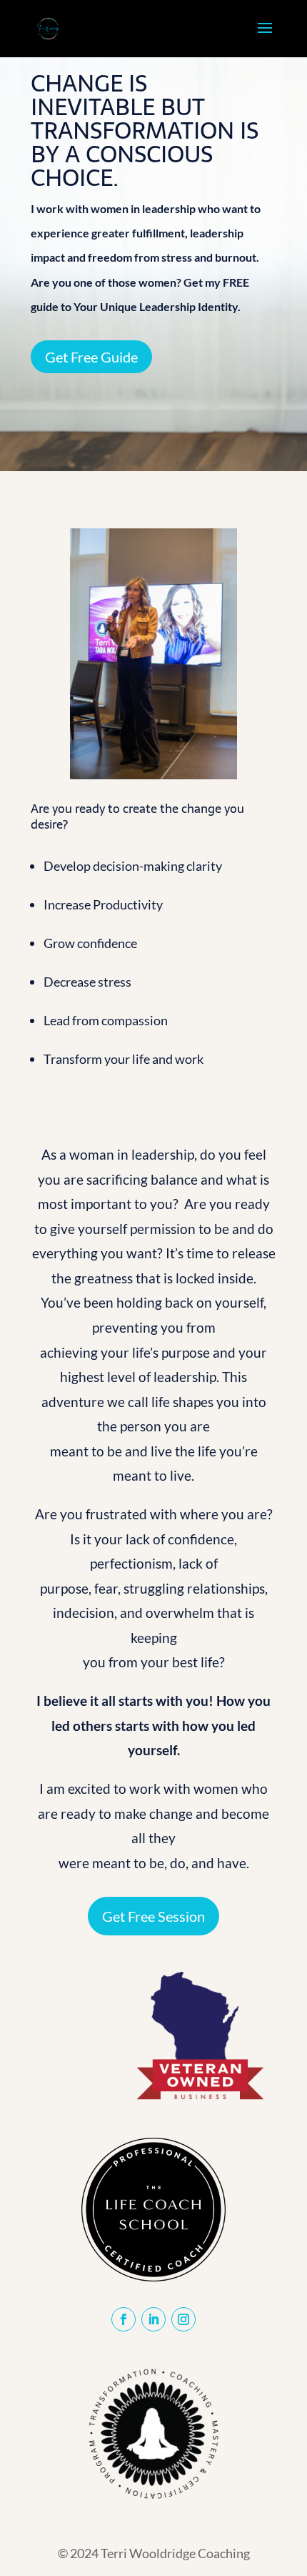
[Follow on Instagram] (183, 2319)
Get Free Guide (91, 357)
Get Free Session (153, 1916)
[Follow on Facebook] (124, 2319)
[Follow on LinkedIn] (153, 2319)
